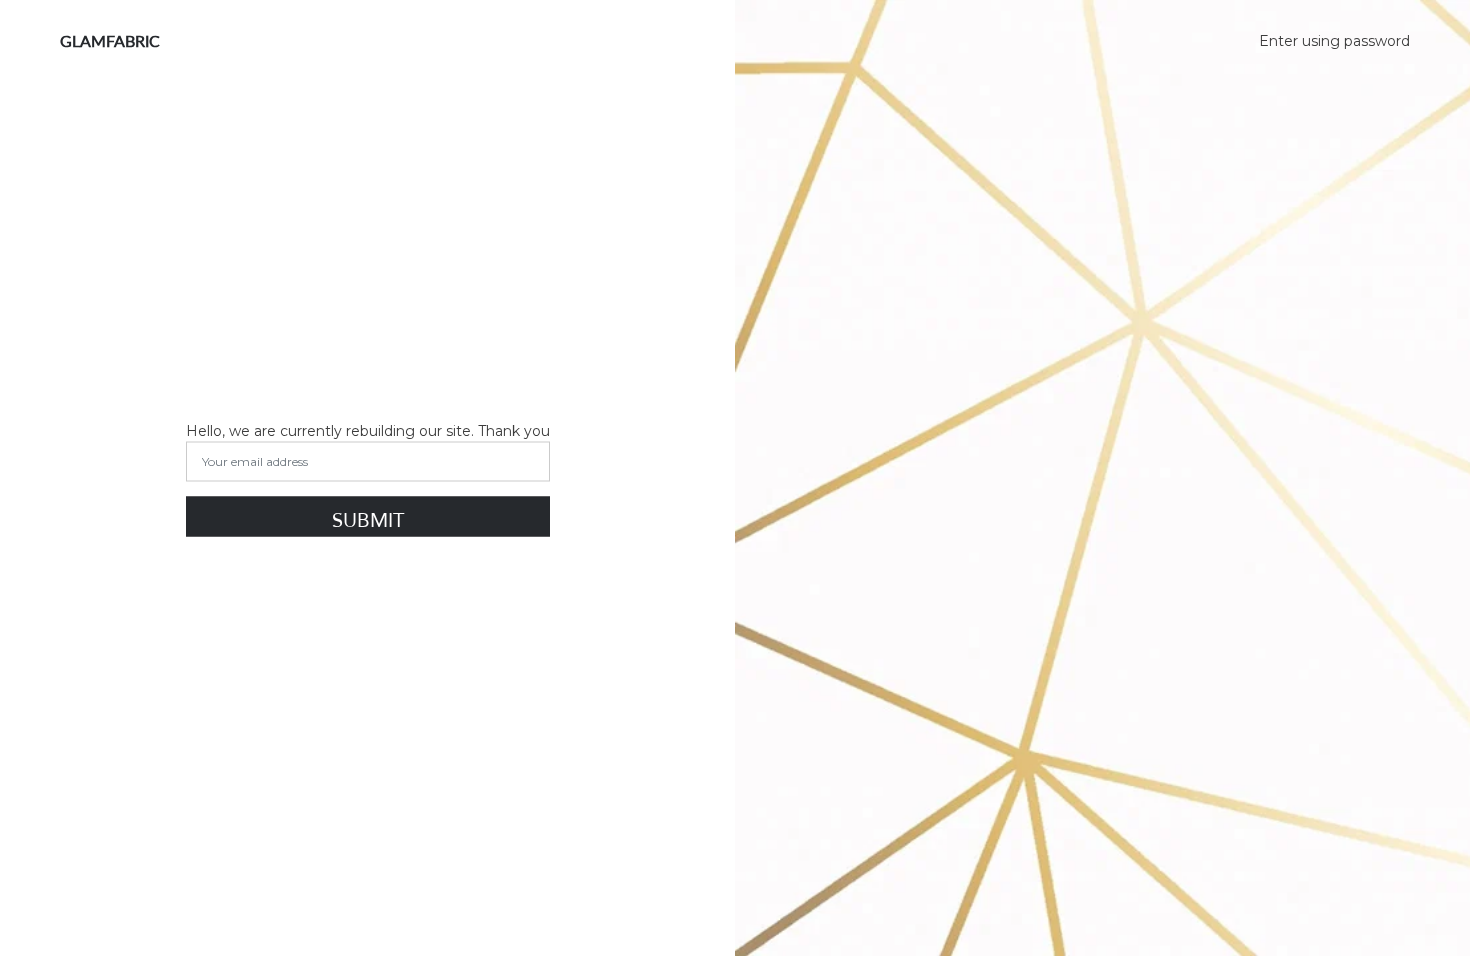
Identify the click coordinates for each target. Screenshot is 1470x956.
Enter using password (1334, 41)
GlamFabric (110, 40)
